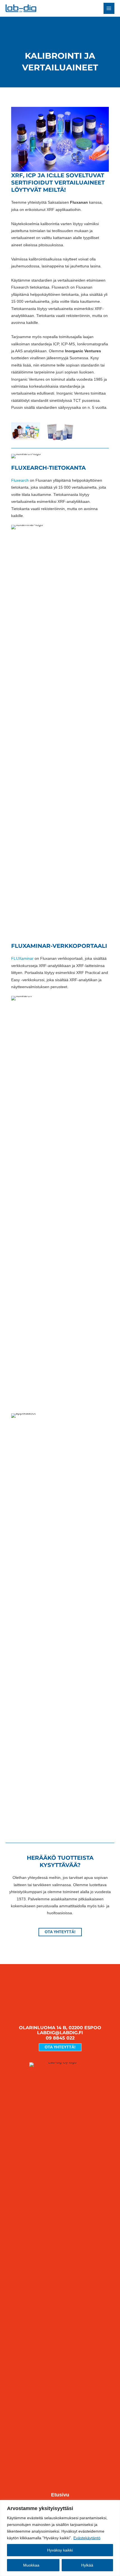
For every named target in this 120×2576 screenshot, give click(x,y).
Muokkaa (31, 2565)
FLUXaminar (22, 959)
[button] (60, 1932)
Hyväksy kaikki (60, 2550)
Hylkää (87, 2565)
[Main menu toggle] (109, 8)
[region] (60, 2538)
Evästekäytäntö (87, 2538)
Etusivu (60, 2495)
